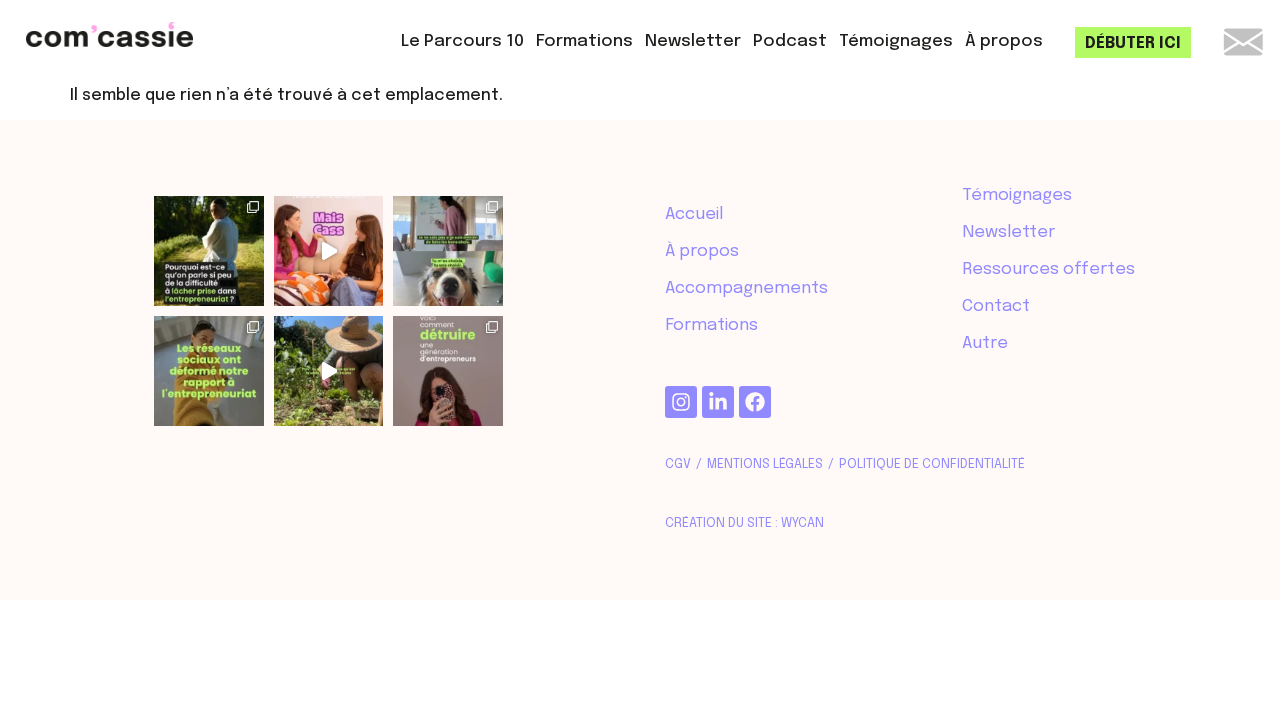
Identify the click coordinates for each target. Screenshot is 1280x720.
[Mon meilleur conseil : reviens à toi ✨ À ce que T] (448, 371)
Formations (584, 41)
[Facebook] (755, 402)
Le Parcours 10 (462, 41)
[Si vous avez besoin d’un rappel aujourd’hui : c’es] (209, 251)
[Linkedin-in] (718, 402)
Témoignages (896, 41)
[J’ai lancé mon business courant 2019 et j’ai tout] (209, 371)
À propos (1004, 41)
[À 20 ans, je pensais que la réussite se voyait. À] (329, 371)
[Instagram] (681, 402)
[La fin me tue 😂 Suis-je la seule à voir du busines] (329, 251)
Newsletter (693, 41)
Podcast (790, 41)
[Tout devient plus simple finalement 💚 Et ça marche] (448, 251)
